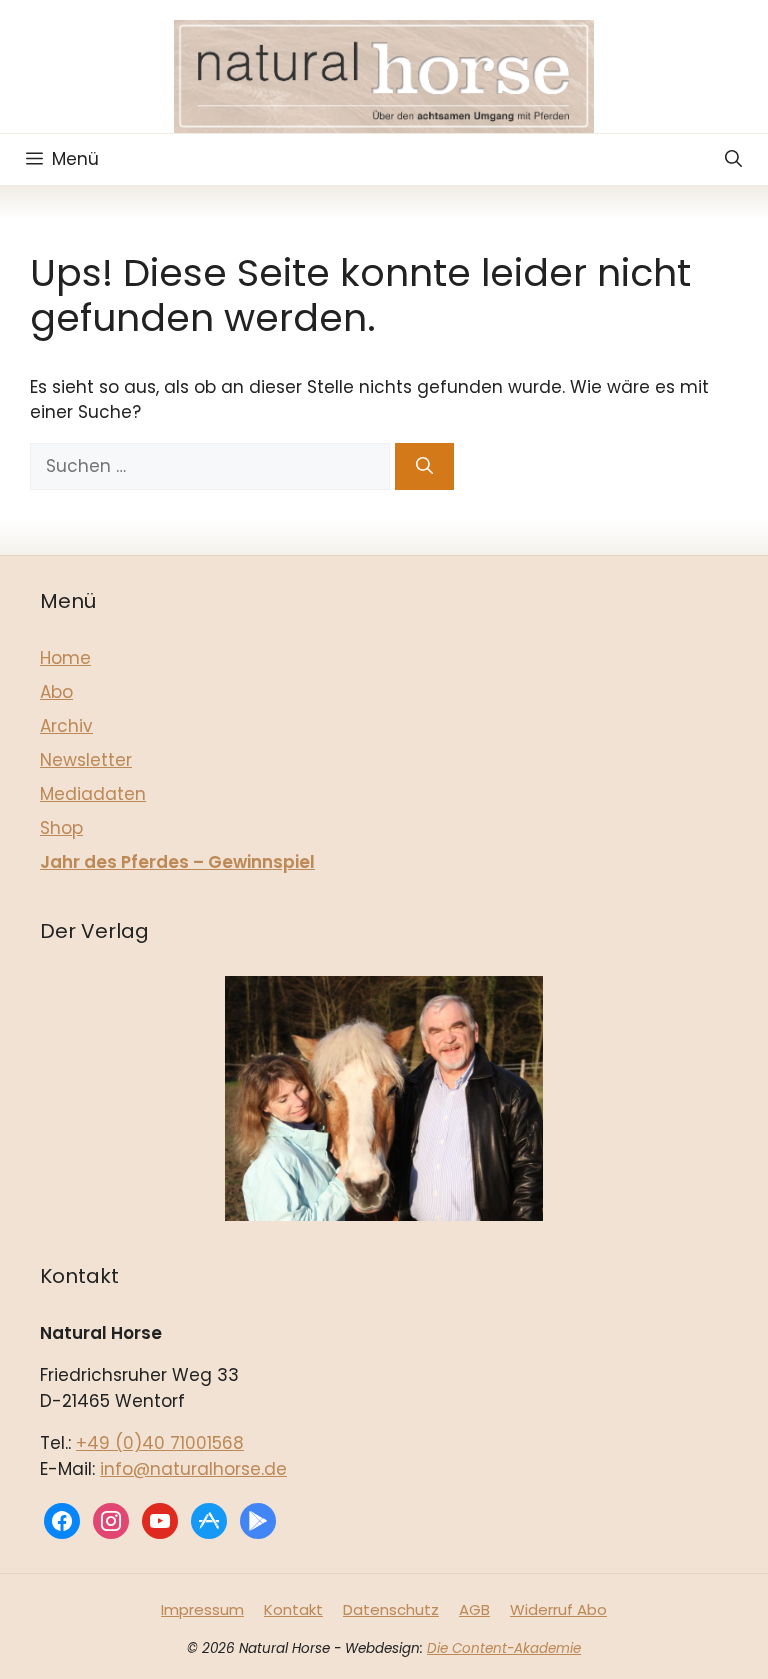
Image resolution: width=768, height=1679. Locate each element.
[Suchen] (424, 467)
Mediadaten (93, 794)
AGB (474, 1609)
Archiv (66, 726)
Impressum (202, 1609)
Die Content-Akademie (504, 1648)
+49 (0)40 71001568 (160, 1443)
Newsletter (86, 760)
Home (65, 658)
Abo (56, 692)
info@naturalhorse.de (193, 1469)
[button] (733, 159)
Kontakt (293, 1609)
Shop (61, 828)
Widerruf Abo (558, 1609)
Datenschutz (391, 1609)
